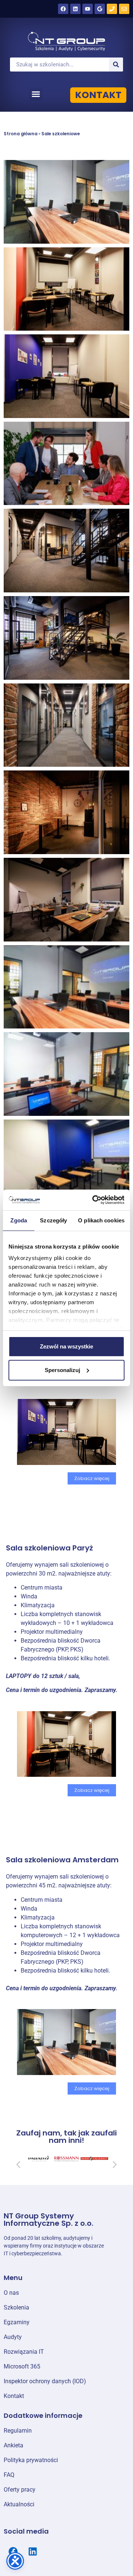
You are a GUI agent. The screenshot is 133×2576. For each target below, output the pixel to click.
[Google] (100, 9)
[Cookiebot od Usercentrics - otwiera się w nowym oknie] (94, 1200)
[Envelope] (124, 9)
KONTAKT (98, 95)
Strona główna (21, 134)
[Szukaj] (116, 65)
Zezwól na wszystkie (66, 1346)
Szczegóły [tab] (53, 1220)
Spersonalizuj (62, 1370)
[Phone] (112, 9)
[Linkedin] (75, 9)
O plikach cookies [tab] (101, 1220)
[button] (36, 94)
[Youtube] (88, 9)
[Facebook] (63, 9)
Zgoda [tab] (19, 1220)
